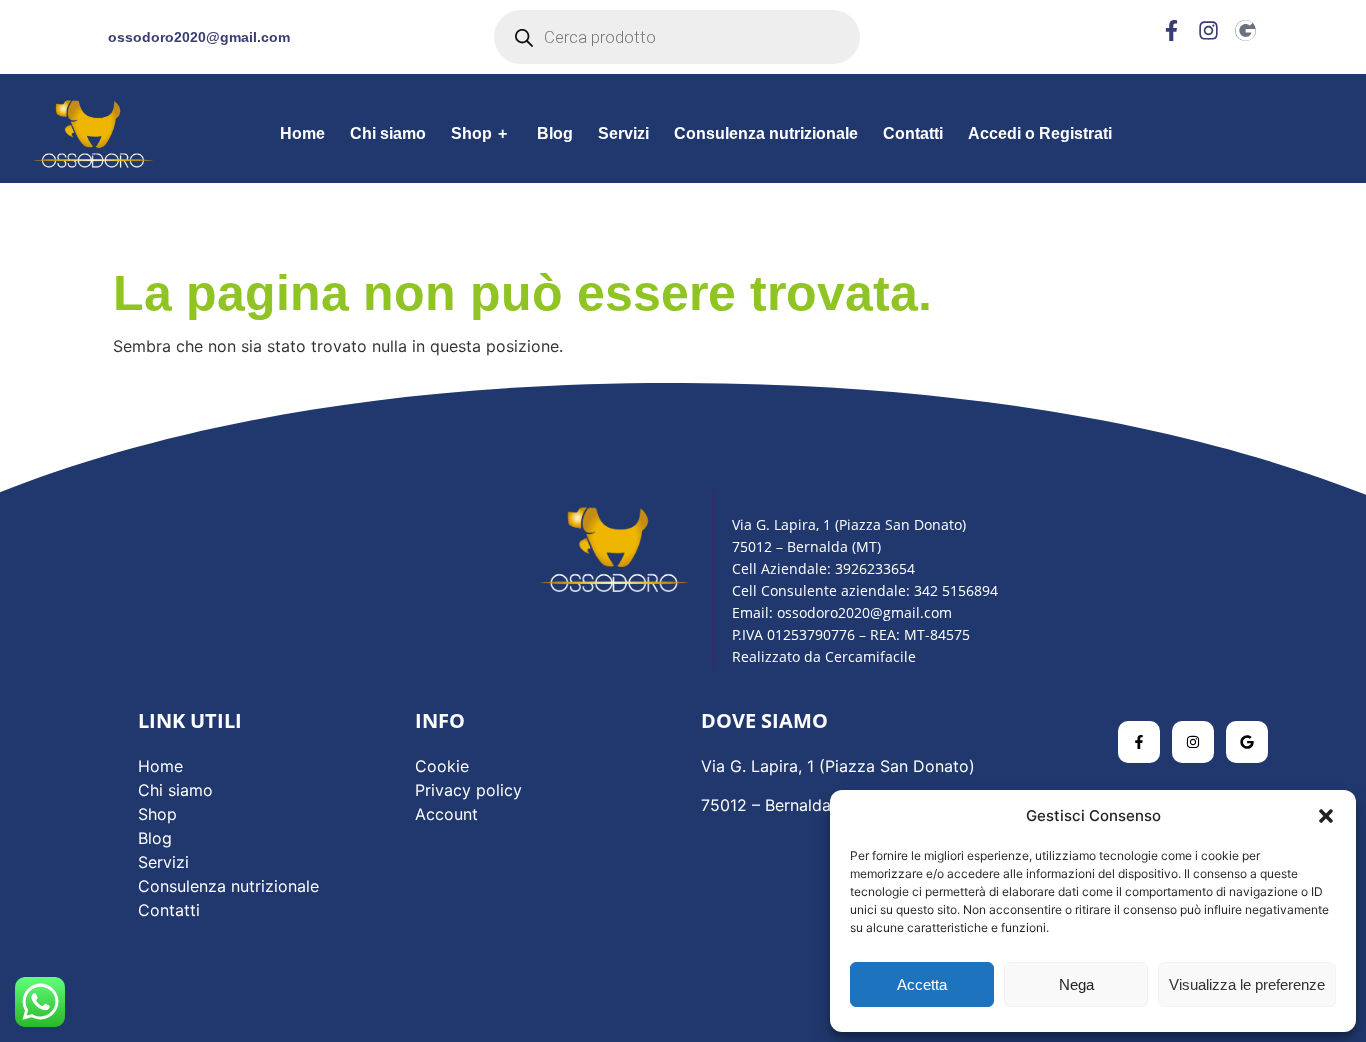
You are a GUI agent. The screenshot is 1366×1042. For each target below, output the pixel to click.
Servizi (623, 133)
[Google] (1245, 30)
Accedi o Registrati (1040, 133)
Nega (1076, 984)
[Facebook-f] (1171, 30)
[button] (1326, 816)
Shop (479, 133)
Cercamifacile (870, 656)
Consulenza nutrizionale (766, 133)
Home (302, 133)
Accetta (922, 984)
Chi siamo (388, 133)
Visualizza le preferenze (1247, 984)
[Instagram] (1208, 30)
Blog (555, 133)
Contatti (913, 133)
